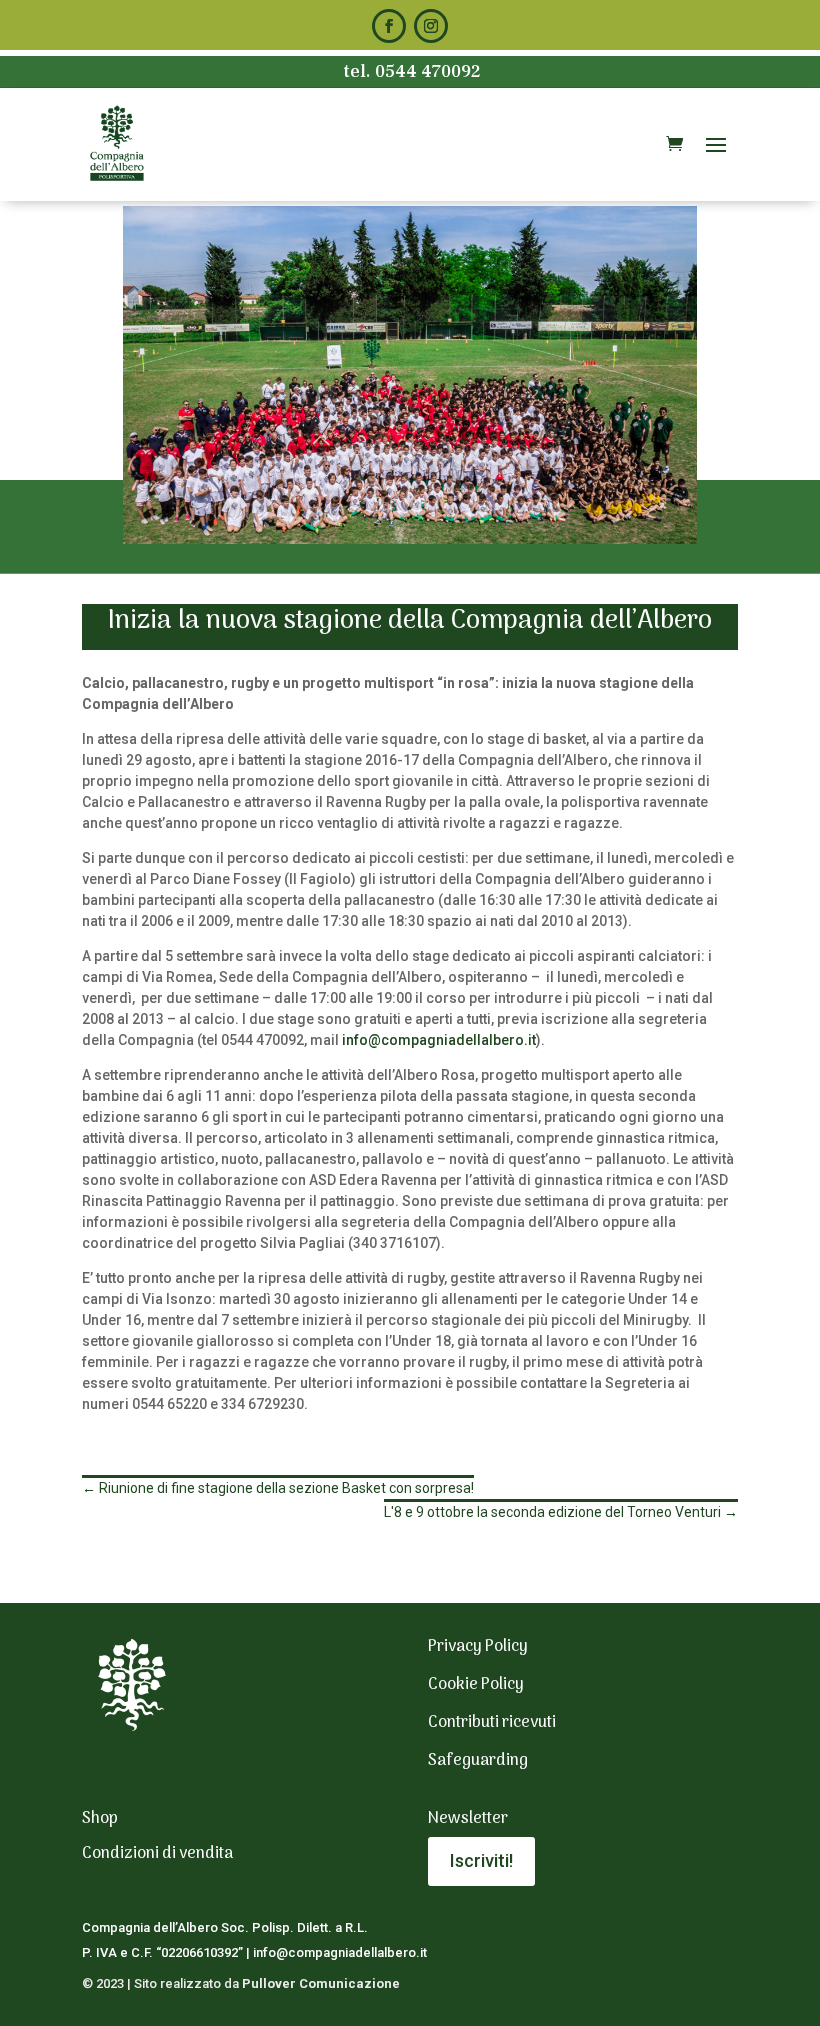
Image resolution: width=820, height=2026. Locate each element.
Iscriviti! (481, 1860)
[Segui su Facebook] (389, 26)
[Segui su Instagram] (431, 26)
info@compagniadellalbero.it (439, 1040)
